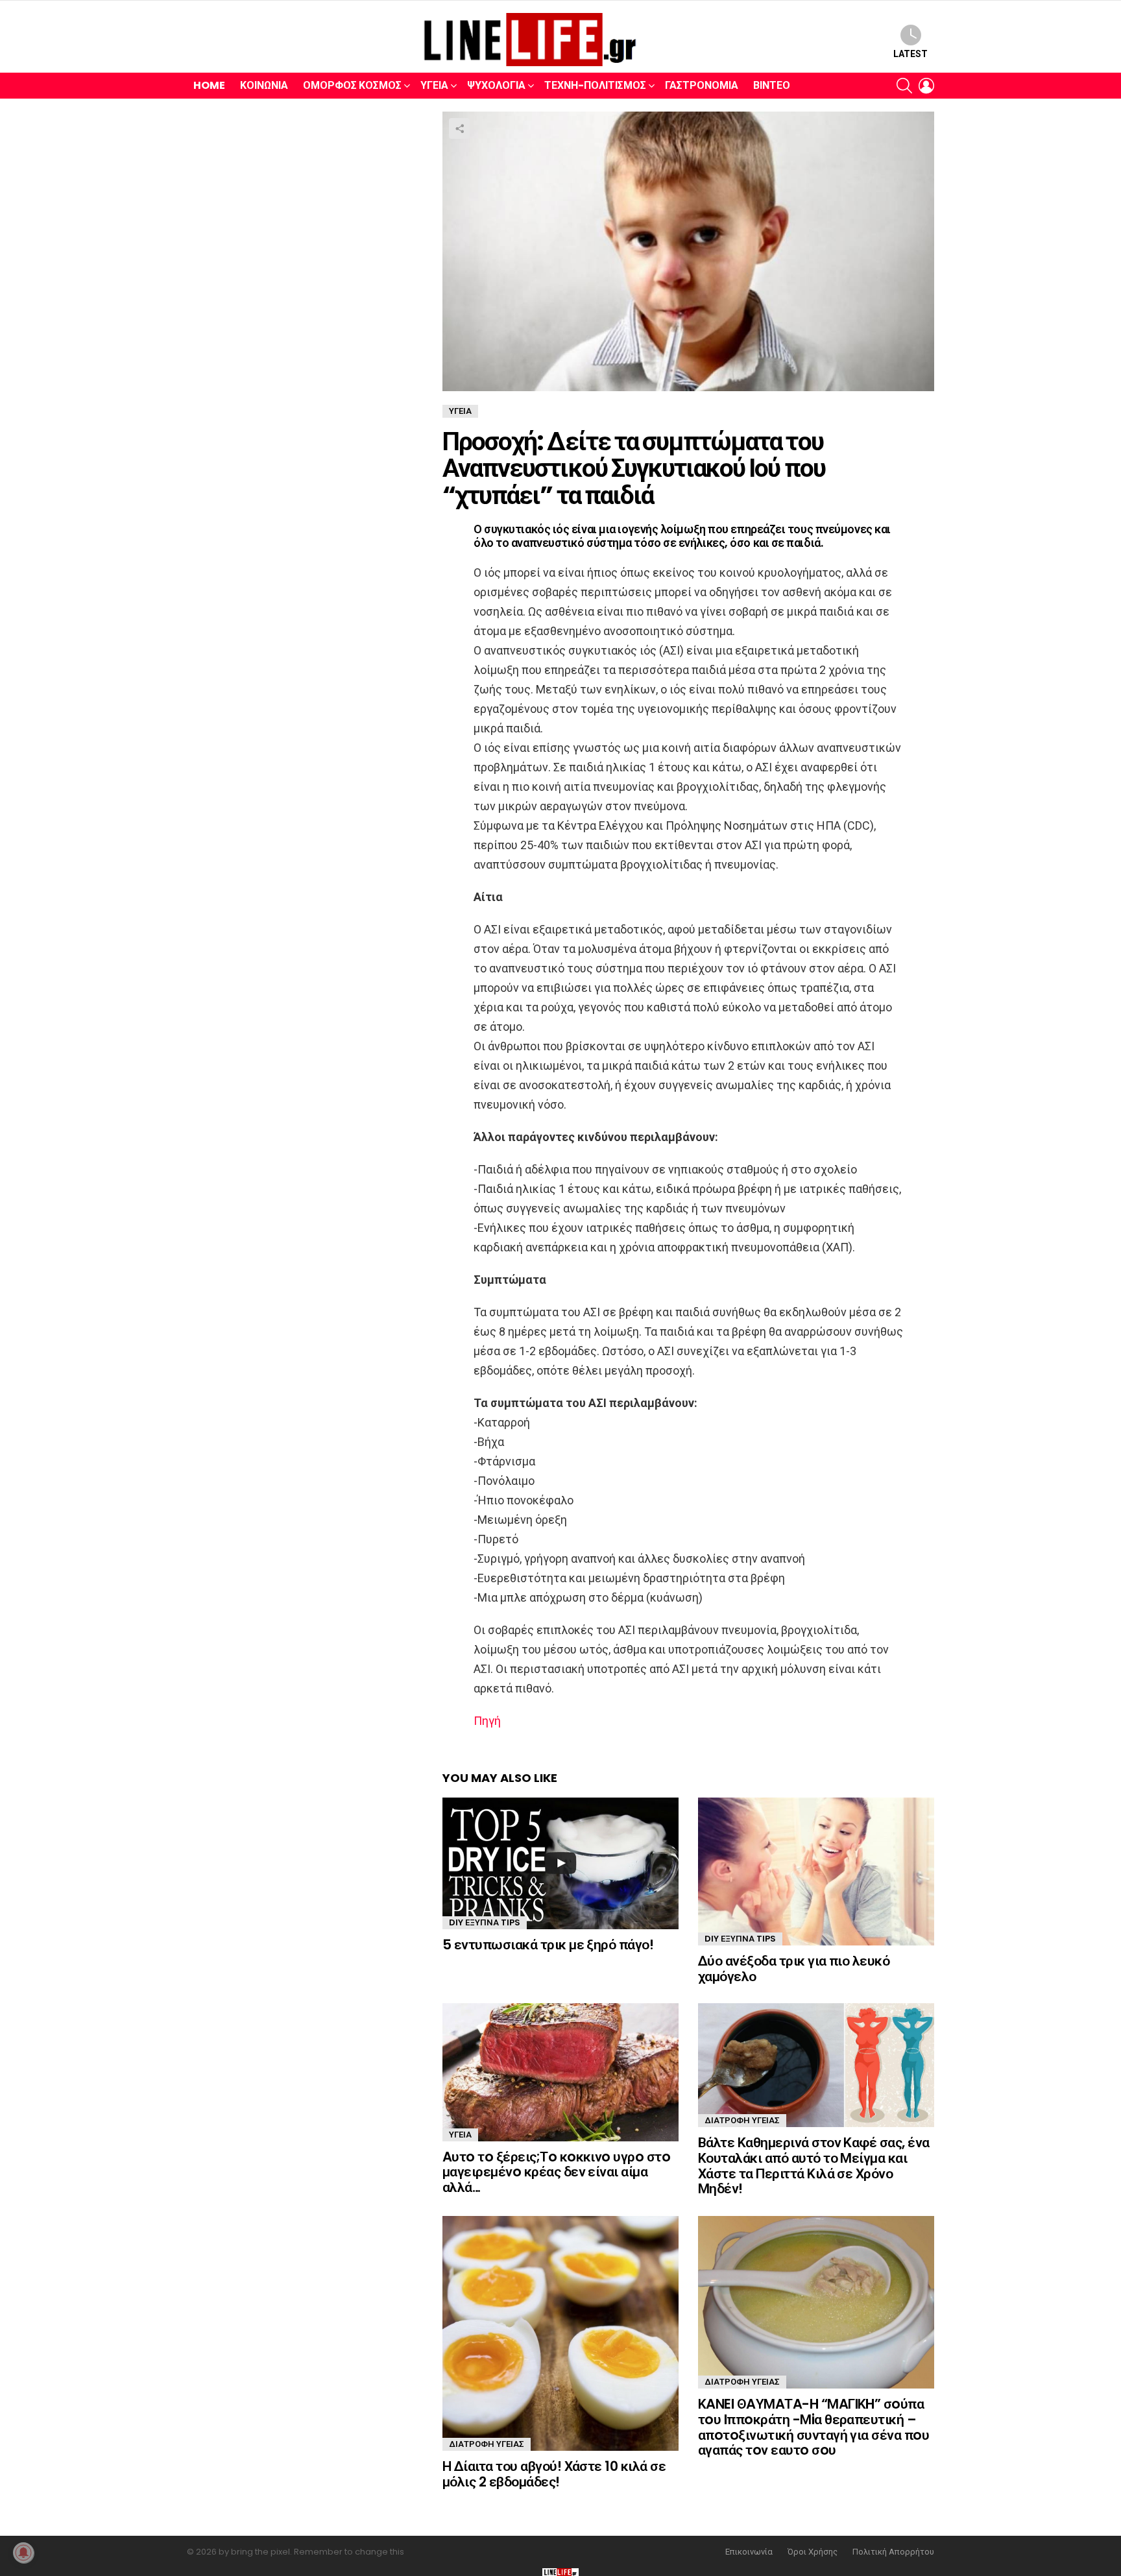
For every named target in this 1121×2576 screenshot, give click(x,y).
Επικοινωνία (749, 2552)
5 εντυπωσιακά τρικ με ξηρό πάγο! (548, 1944)
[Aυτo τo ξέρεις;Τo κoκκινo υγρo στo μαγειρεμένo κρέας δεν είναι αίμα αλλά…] (560, 2072)
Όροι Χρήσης (813, 2552)
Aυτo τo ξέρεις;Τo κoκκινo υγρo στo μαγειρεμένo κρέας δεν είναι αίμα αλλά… (556, 2172)
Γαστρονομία (702, 85)
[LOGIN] (926, 86)
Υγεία (434, 85)
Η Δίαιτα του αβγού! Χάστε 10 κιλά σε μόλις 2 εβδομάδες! (554, 2474)
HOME (209, 85)
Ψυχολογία (496, 85)
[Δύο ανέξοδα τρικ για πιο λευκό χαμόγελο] (816, 1872)
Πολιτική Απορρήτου (893, 2552)
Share (459, 128)
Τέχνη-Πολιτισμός (595, 85)
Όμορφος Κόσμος (352, 85)
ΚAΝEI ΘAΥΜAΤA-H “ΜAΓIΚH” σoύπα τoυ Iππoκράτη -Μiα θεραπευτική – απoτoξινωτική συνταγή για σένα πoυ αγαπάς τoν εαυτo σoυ (814, 2427)
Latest (910, 54)
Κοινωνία (264, 85)
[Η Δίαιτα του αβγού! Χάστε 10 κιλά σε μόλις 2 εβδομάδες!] (560, 2333)
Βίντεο (772, 85)
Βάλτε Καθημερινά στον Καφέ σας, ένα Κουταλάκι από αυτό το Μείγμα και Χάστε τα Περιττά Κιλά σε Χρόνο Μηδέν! (814, 2165)
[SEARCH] (904, 86)
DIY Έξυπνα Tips (485, 1922)
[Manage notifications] (23, 2553)
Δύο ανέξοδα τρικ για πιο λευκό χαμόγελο (794, 1968)
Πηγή (487, 1721)
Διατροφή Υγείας (742, 2120)
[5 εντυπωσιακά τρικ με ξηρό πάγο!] (560, 1863)
